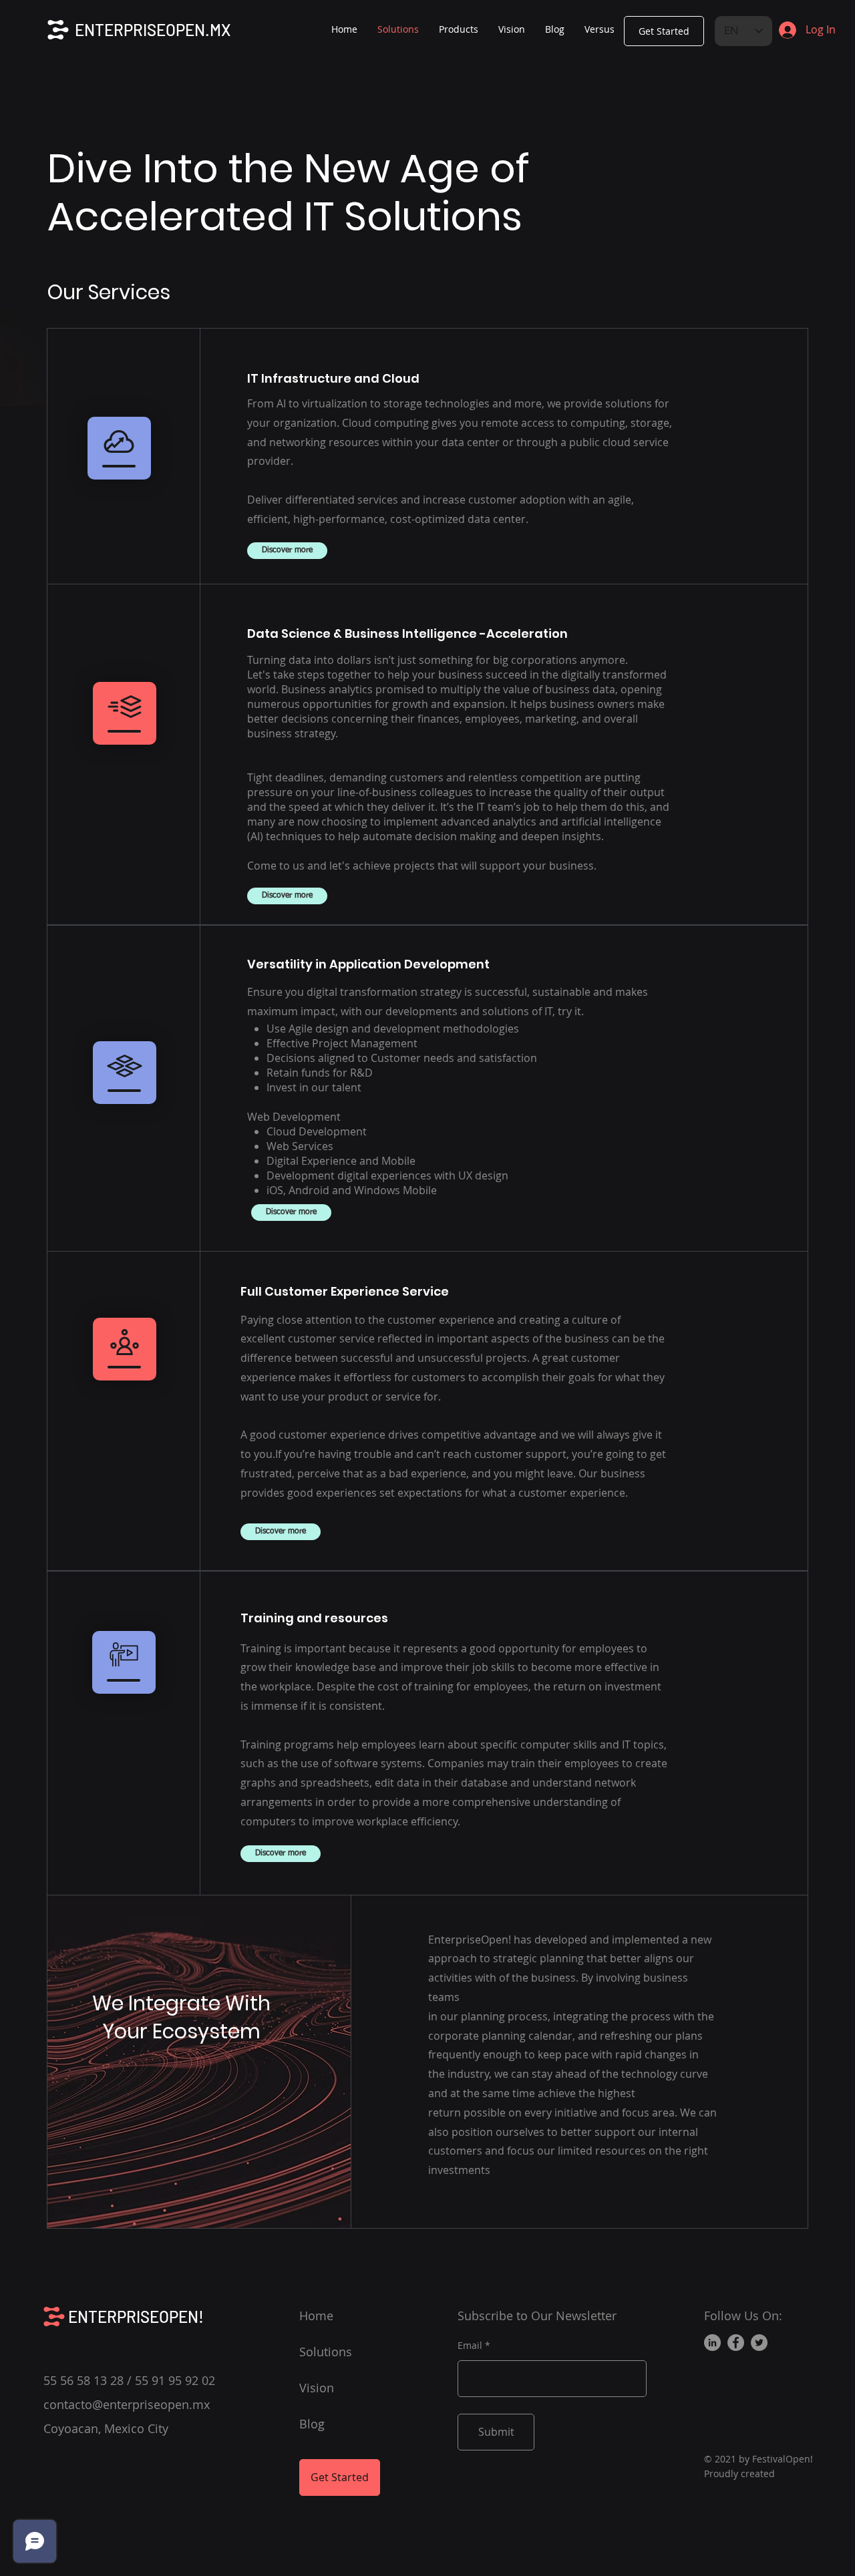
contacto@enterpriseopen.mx (127, 2404)
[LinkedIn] (712, 2343)
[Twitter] (759, 2343)
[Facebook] (736, 2343)
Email (470, 2346)
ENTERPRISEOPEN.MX (153, 30)
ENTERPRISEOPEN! (136, 2317)
